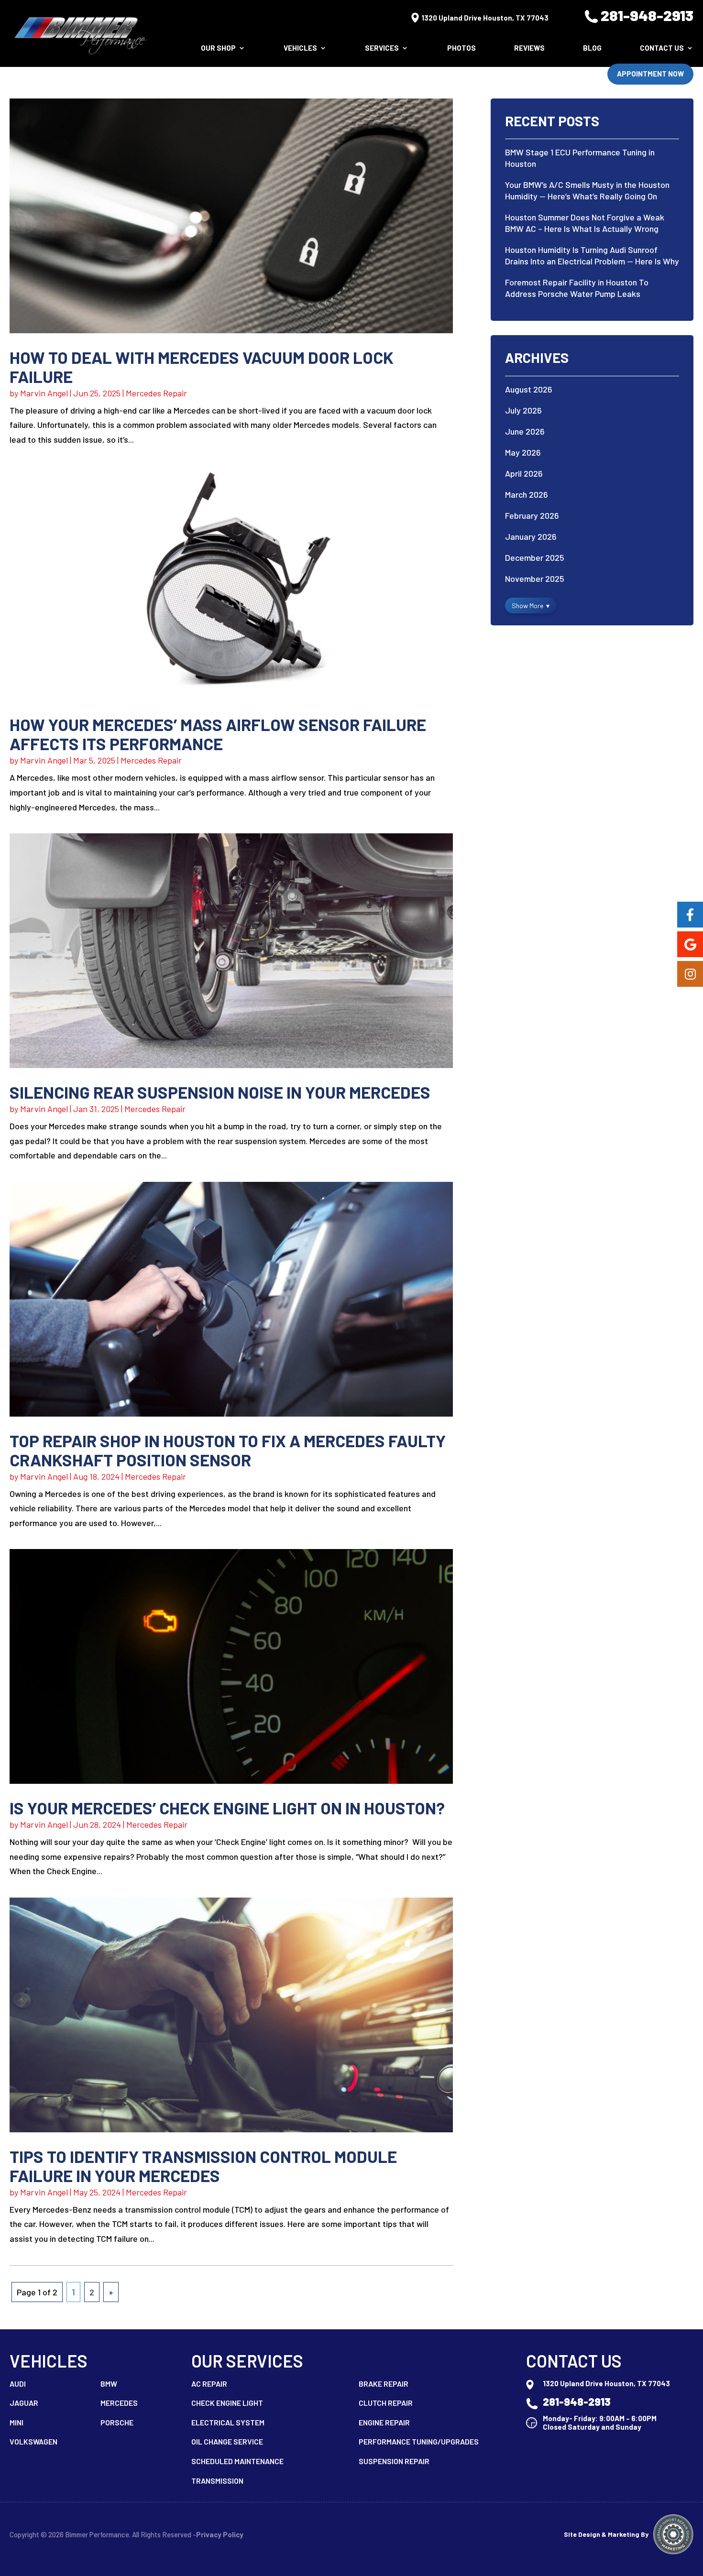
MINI (16, 2422)
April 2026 (524, 473)
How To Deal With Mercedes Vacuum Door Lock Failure (202, 367)
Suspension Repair (394, 2461)
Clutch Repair (386, 2403)
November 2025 (535, 579)
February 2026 (532, 515)
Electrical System (228, 2422)
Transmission (217, 2481)
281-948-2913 (647, 15)
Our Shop (218, 48)
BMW (109, 2384)
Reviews (529, 48)
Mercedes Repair (156, 393)
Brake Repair (384, 2384)
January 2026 (531, 536)
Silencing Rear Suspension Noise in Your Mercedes (220, 1092)
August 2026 (529, 389)
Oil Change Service (227, 2441)
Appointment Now (650, 74)
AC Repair (209, 2384)
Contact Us (662, 48)
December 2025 (535, 557)
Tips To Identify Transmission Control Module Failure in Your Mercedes (203, 2166)
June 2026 (525, 431)
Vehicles (300, 48)
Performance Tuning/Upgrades (419, 2441)
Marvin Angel (44, 393)
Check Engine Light (227, 2403)
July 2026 (523, 410)
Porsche (117, 2422)
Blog (592, 48)
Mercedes (119, 2403)
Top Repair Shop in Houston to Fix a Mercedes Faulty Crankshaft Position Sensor (228, 1450)
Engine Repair (384, 2422)
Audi (18, 2384)
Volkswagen (33, 2441)
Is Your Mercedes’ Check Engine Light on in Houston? (227, 1808)
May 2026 (523, 452)
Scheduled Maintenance (237, 2461)
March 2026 (527, 494)
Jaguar (24, 2403)
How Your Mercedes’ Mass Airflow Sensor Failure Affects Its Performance (218, 734)
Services (382, 48)
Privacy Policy (220, 2534)
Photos (461, 48)
